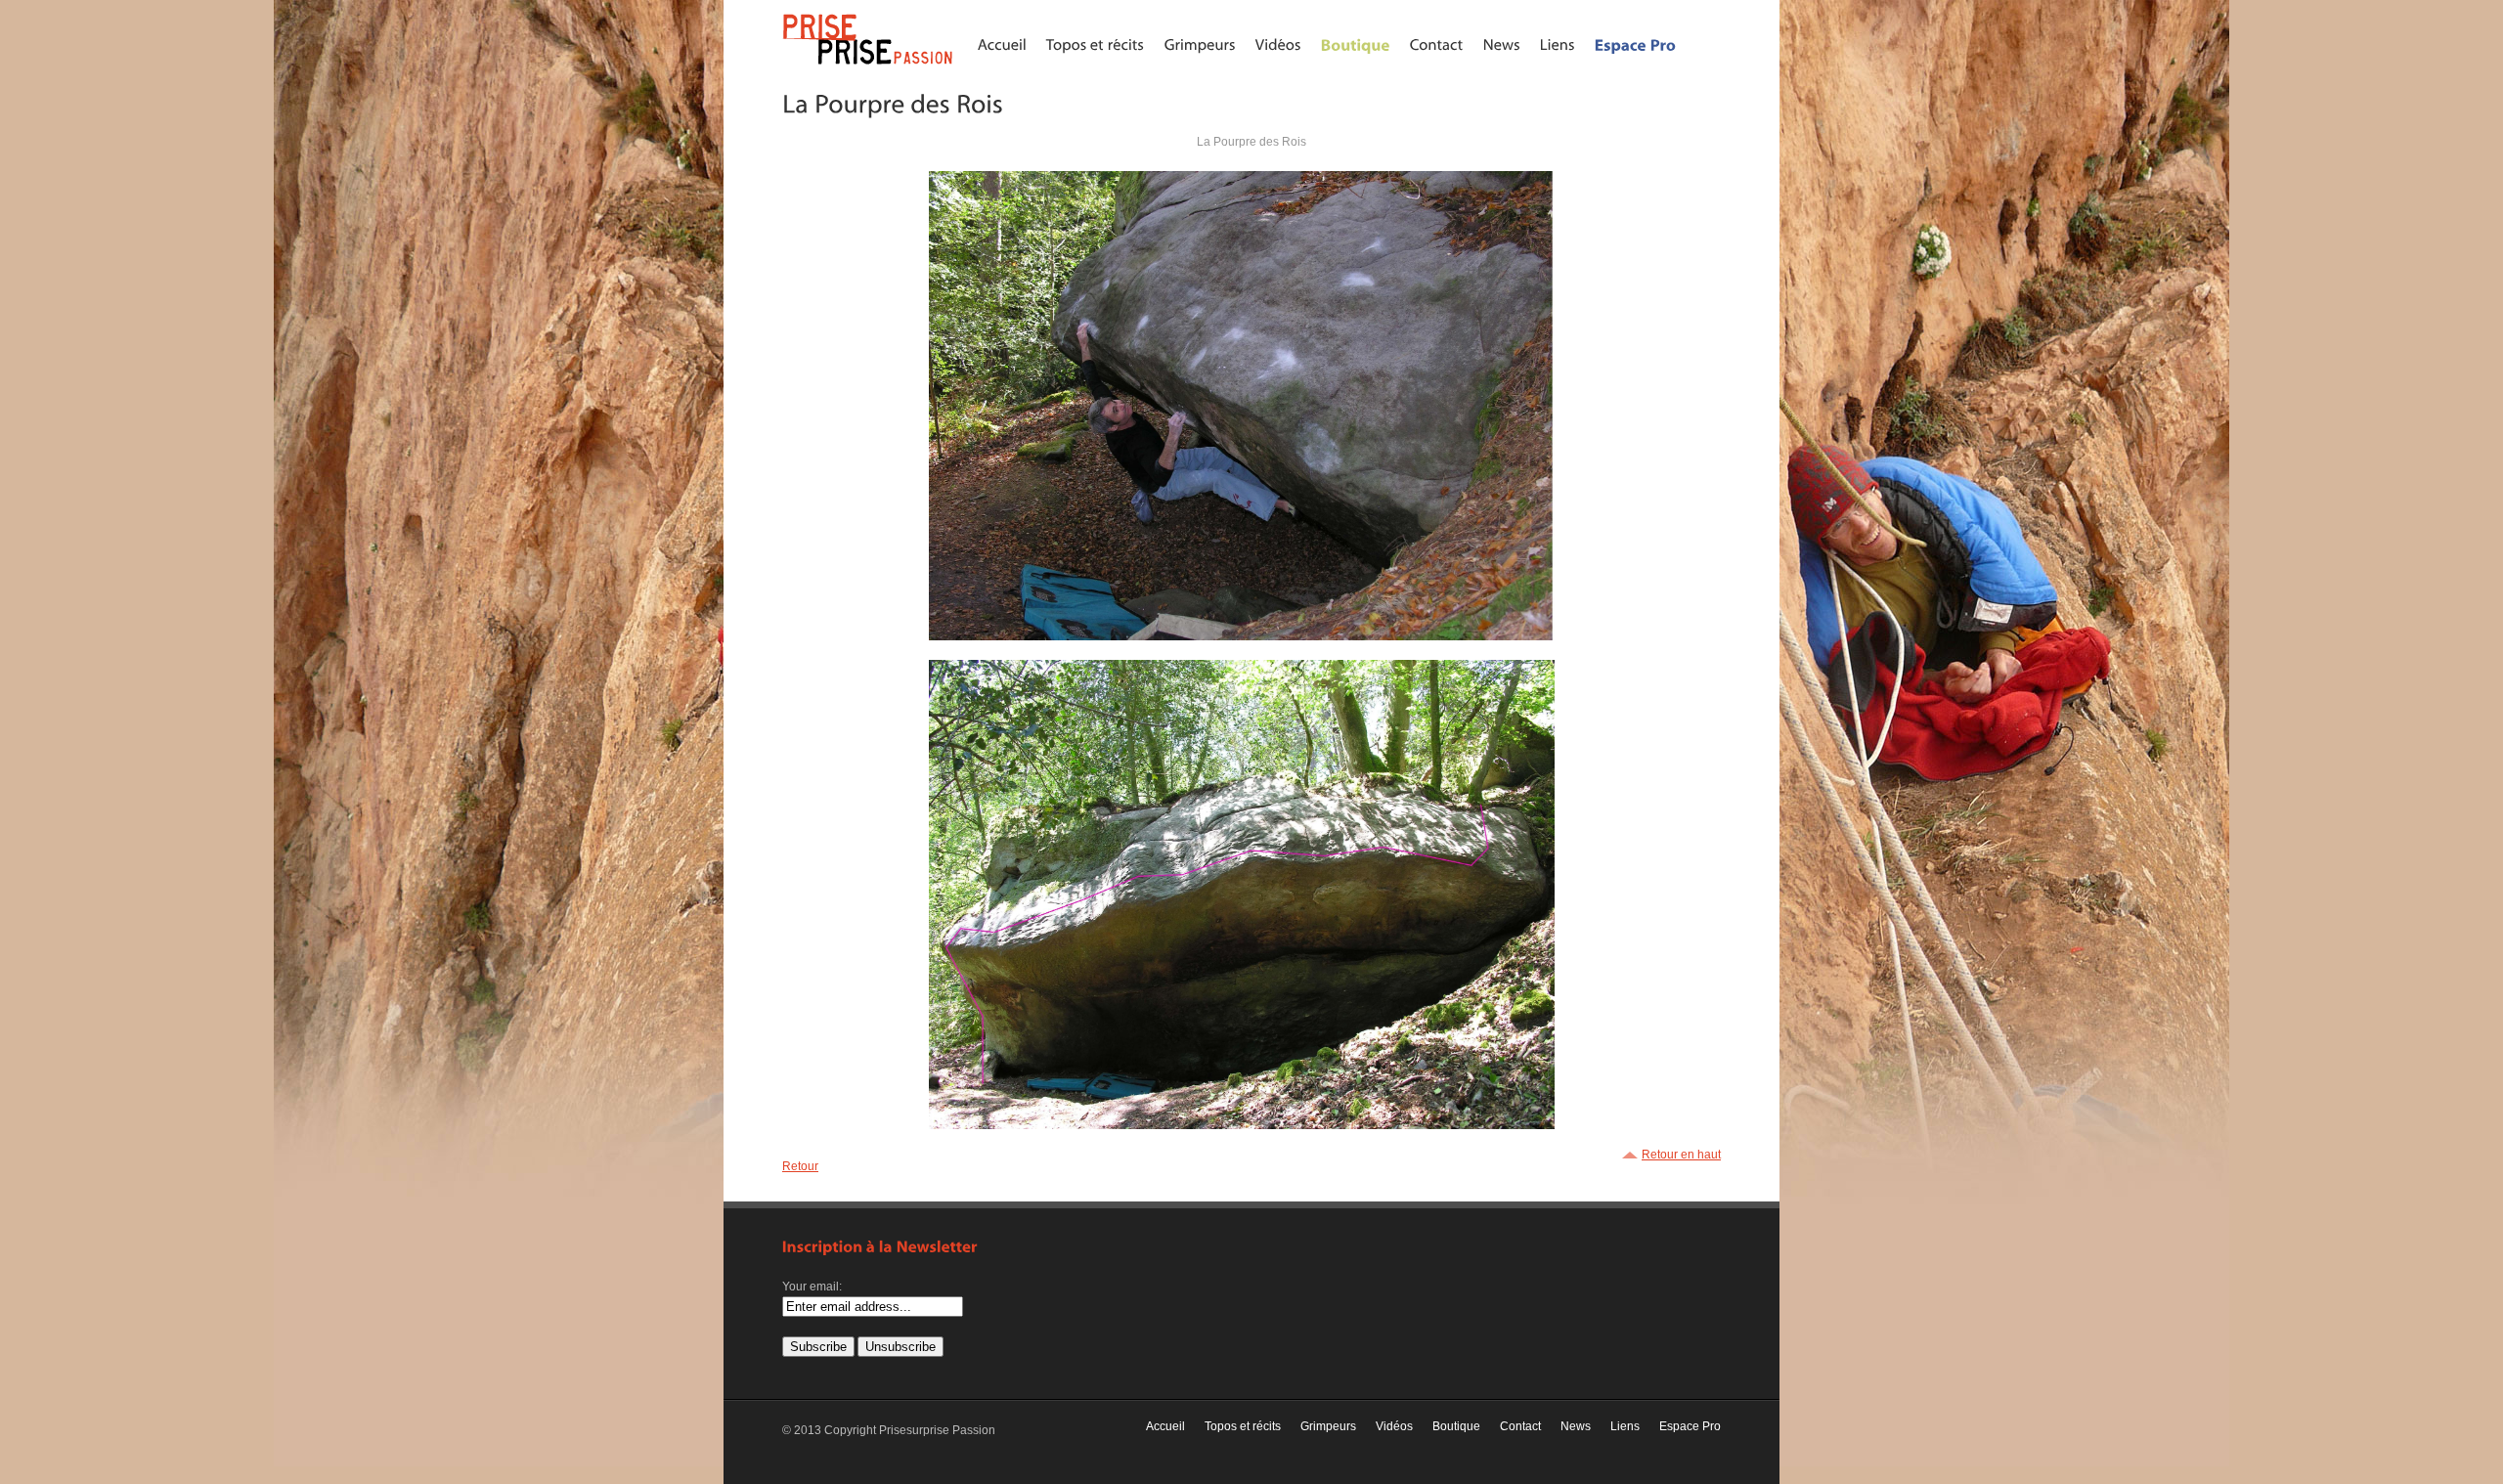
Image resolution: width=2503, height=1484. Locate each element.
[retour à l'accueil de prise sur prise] (870, 65)
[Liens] (1558, 44)
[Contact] (1437, 44)
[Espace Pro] (1636, 44)
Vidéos (1394, 1426)
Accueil (1165, 1426)
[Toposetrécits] (1096, 44)
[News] (1502, 44)
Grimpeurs (1328, 1426)
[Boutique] (1356, 44)
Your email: (812, 1287)
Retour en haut (1681, 1155)
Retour (800, 1166)
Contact (1520, 1426)
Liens (1625, 1426)
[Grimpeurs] (1200, 44)
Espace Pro (1690, 1426)
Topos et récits (1243, 1426)
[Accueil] (1002, 44)
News (1576, 1426)
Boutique (1456, 1426)
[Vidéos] (1278, 44)
